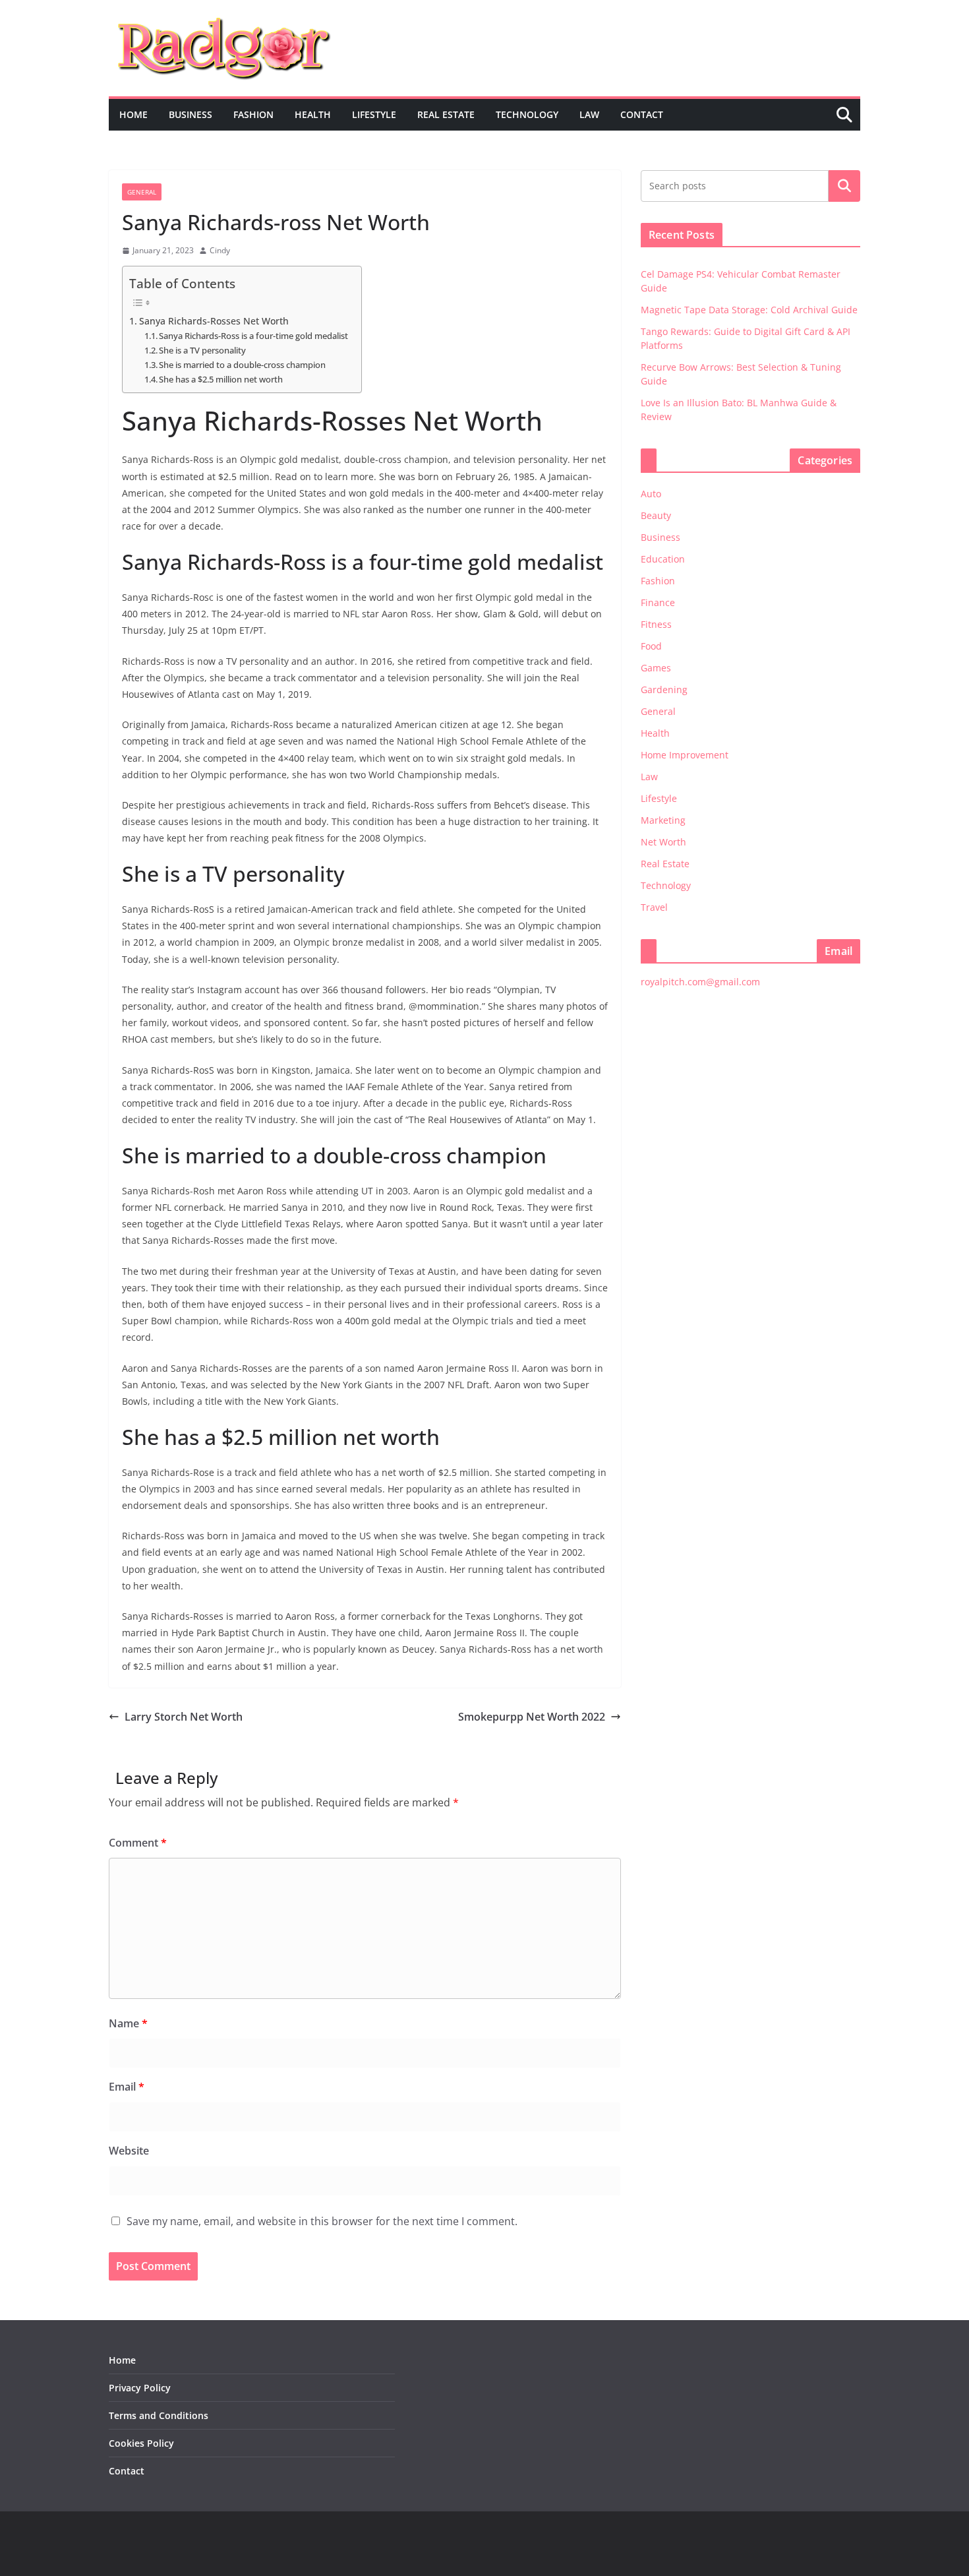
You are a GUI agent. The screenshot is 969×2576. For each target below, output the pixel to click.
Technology (527, 114)
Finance (658, 602)
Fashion (253, 114)
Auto (651, 494)
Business (191, 114)
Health (313, 114)
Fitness (656, 624)
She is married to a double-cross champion (242, 365)
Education (663, 559)
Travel (654, 907)
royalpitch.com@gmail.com (700, 982)
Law (589, 114)
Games (656, 668)
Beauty (656, 515)
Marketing (663, 820)
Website (129, 2151)
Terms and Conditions (159, 2415)
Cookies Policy (141, 2443)
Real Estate (446, 114)
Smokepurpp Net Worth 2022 (532, 1717)
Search (844, 186)
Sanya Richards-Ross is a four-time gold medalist (253, 336)
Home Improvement (685, 755)
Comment (138, 1843)
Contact (642, 114)
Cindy (220, 250)
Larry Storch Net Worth (184, 1717)
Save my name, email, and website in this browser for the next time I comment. (322, 2221)
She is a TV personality (202, 350)
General (142, 192)
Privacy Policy (140, 2388)
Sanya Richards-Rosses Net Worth (214, 321)
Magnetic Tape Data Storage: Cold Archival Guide (749, 310)
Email (127, 2087)
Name (128, 2023)
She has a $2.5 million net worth (221, 379)
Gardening (664, 690)
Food (651, 646)
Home (133, 114)
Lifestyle (374, 114)
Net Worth (663, 842)
